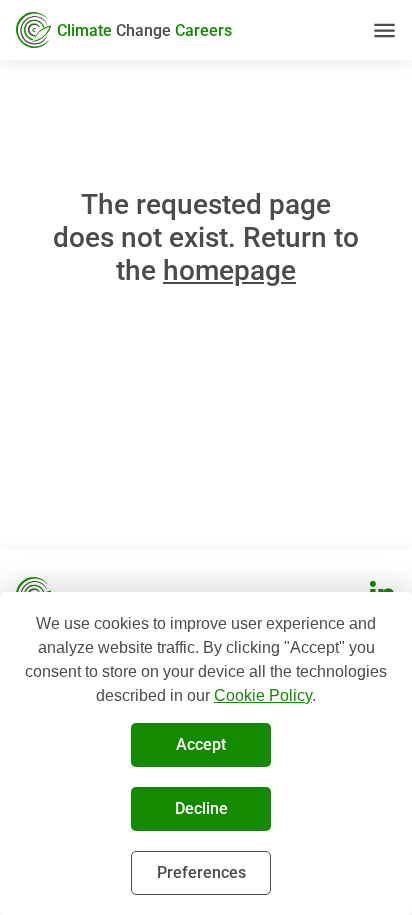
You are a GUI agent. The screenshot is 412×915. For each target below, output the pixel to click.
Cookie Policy (263, 695)
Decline (201, 808)
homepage (229, 270)
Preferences (201, 872)
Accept (201, 744)
